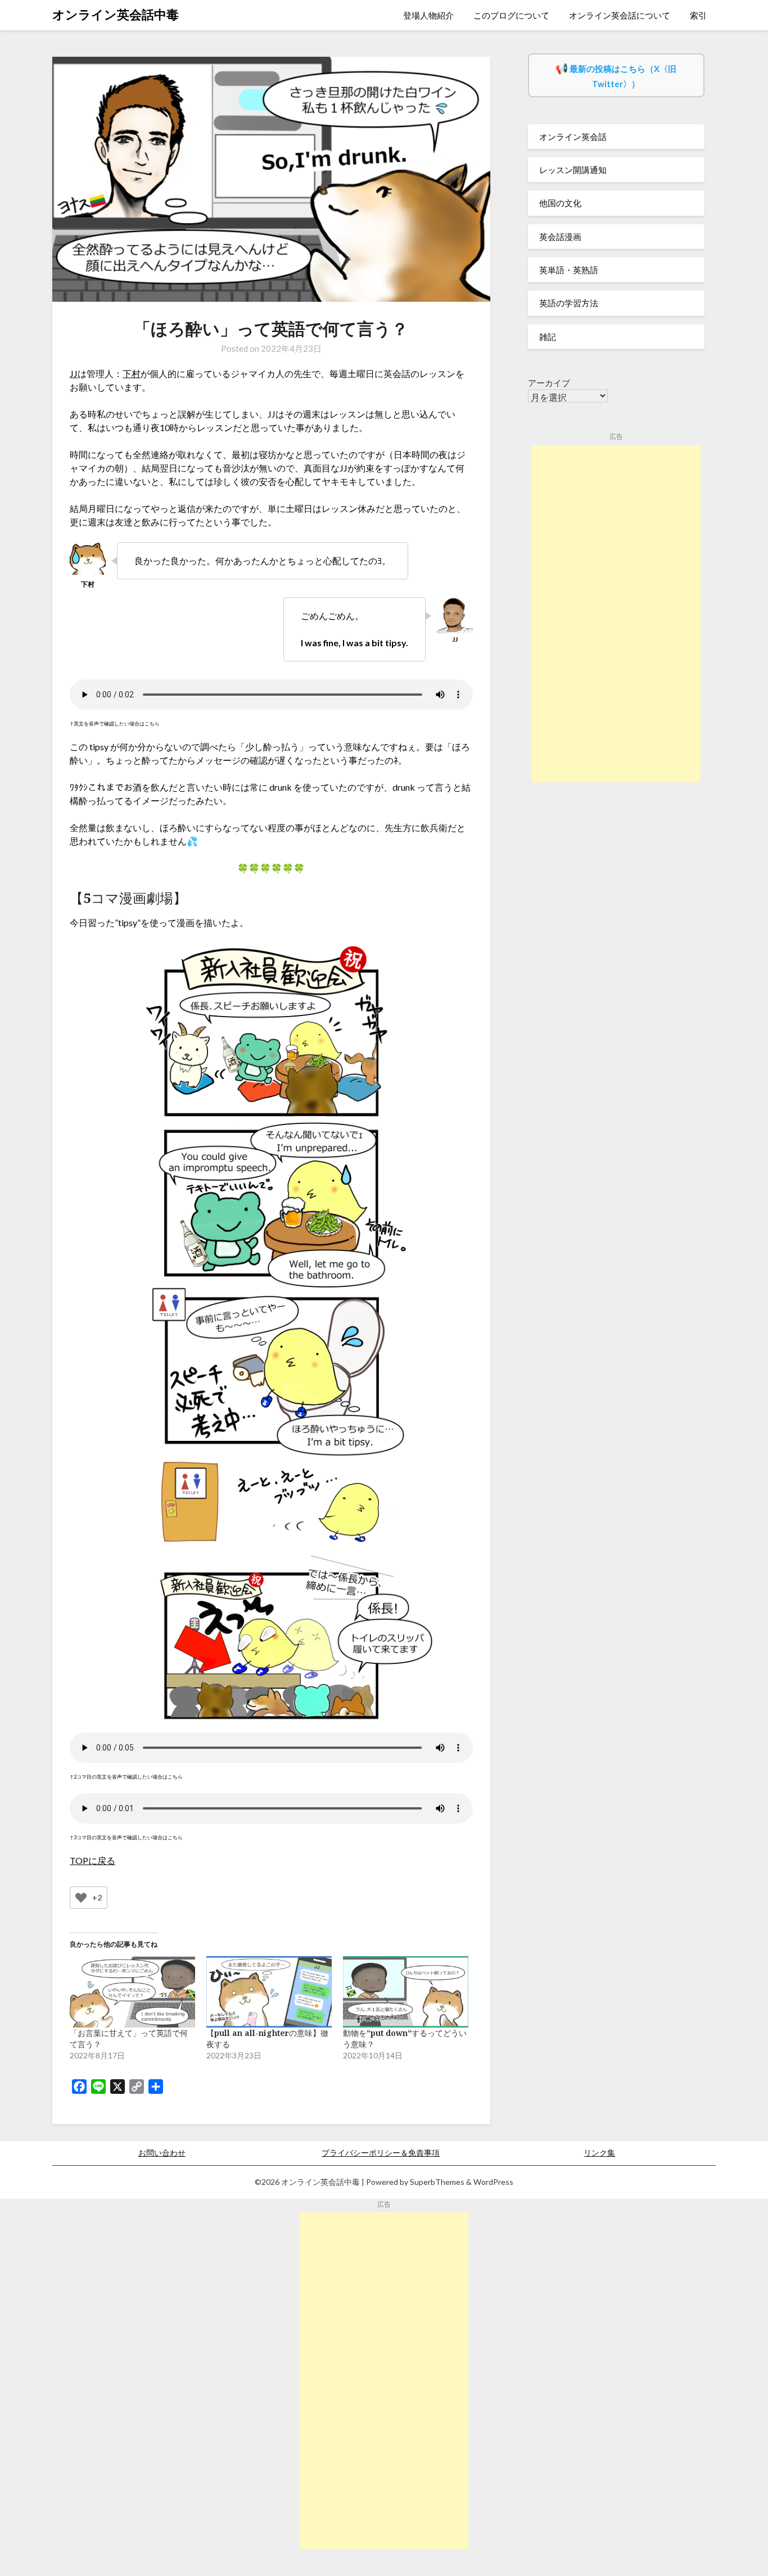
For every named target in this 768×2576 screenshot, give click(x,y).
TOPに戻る (92, 1860)
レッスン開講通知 (573, 170)
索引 (698, 15)
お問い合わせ (162, 2153)
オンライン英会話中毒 (116, 14)
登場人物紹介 (428, 15)
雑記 (548, 337)
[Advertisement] (616, 614)
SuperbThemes (437, 2182)
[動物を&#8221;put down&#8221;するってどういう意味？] (406, 1992)
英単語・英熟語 (569, 270)
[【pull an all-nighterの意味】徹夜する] (269, 1992)
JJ (74, 373)
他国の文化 (560, 203)
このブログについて (511, 15)
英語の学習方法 (569, 303)
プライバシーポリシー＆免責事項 (381, 2153)
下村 (132, 373)
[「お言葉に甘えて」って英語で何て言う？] (132, 1992)
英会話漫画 (560, 237)
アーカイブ (549, 383)
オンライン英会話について (620, 15)
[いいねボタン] (81, 1898)
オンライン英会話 (573, 137)
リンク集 (599, 2153)
